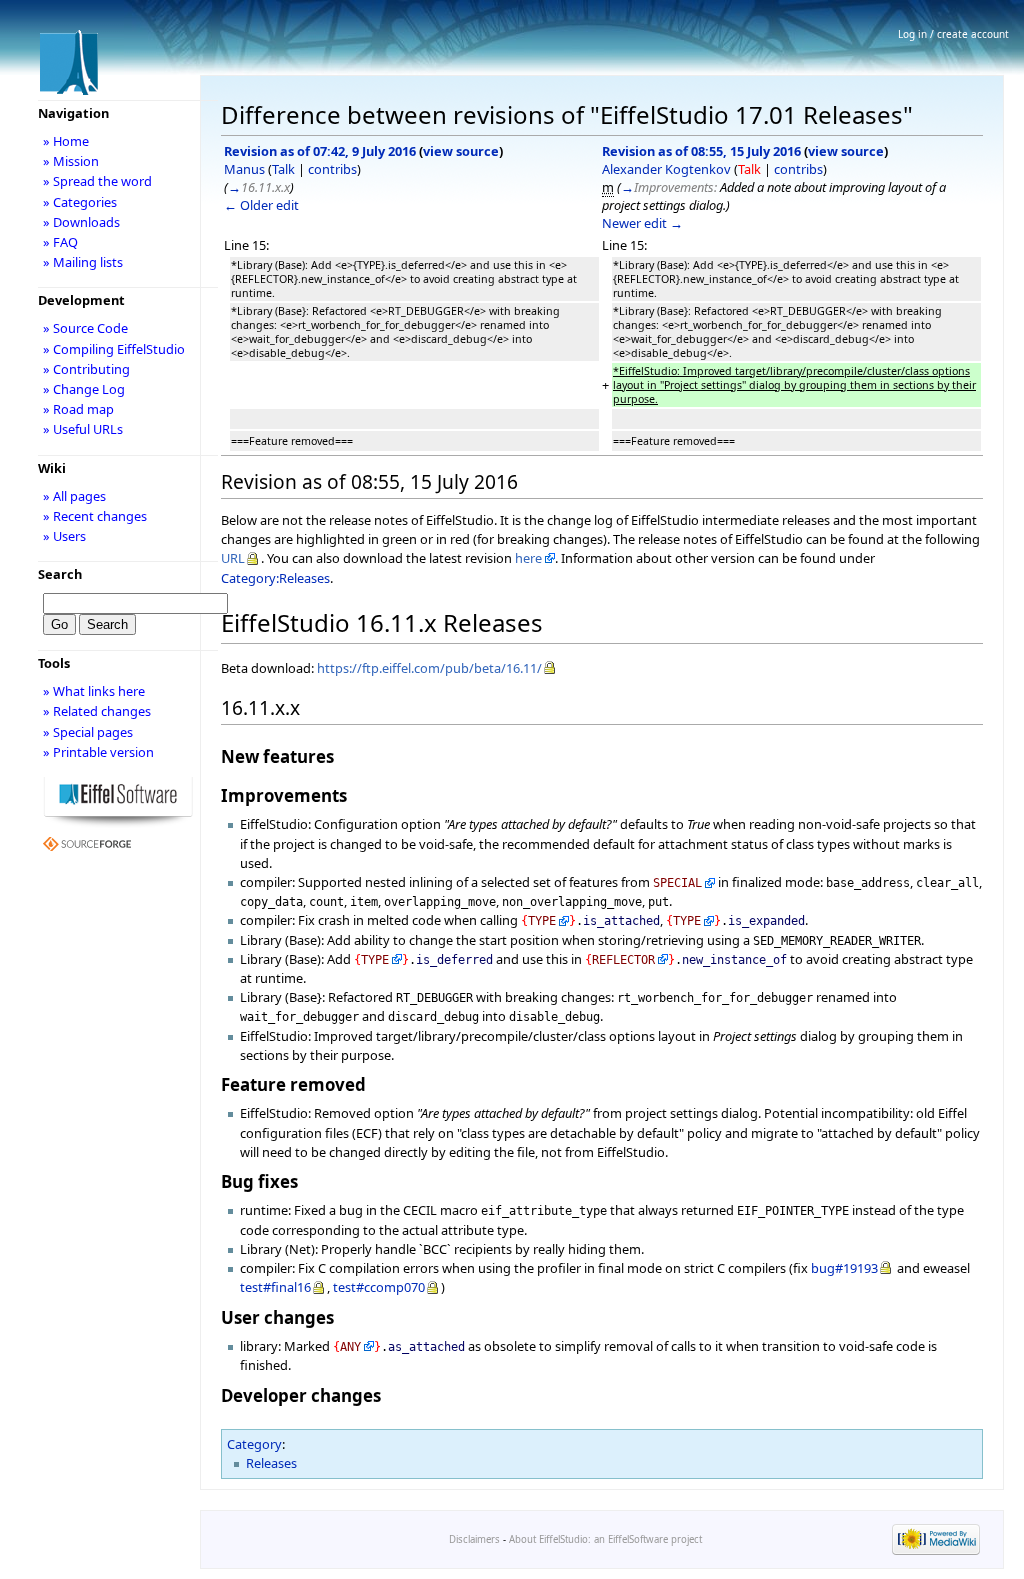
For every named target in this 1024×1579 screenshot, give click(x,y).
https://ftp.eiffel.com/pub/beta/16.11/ (429, 668)
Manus (244, 169)
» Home (66, 141)
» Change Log (84, 389)
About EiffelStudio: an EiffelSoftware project (605, 1539)
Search (60, 574)
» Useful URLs (83, 429)
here (528, 558)
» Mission (71, 161)
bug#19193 (844, 1268)
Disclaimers (474, 1539)
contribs (332, 169)
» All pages (74, 496)
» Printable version (98, 752)
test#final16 (275, 1287)
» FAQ (60, 242)
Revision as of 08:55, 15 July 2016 (701, 151)
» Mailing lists (83, 262)
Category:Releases (275, 578)
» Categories (80, 202)
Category (254, 1444)
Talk (283, 169)
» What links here (94, 691)
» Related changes (97, 711)
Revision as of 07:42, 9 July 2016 (320, 151)
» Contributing (86, 369)
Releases (271, 1463)
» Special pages (88, 732)
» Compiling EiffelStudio (114, 349)
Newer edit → (642, 223)
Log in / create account (953, 34)
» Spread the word (97, 181)
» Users (64, 536)
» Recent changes (95, 516)
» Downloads (81, 222)
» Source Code (85, 328)
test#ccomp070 (379, 1287)
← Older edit (261, 205)
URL (233, 558)
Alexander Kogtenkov (666, 169)
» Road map (78, 409)
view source (461, 151)
